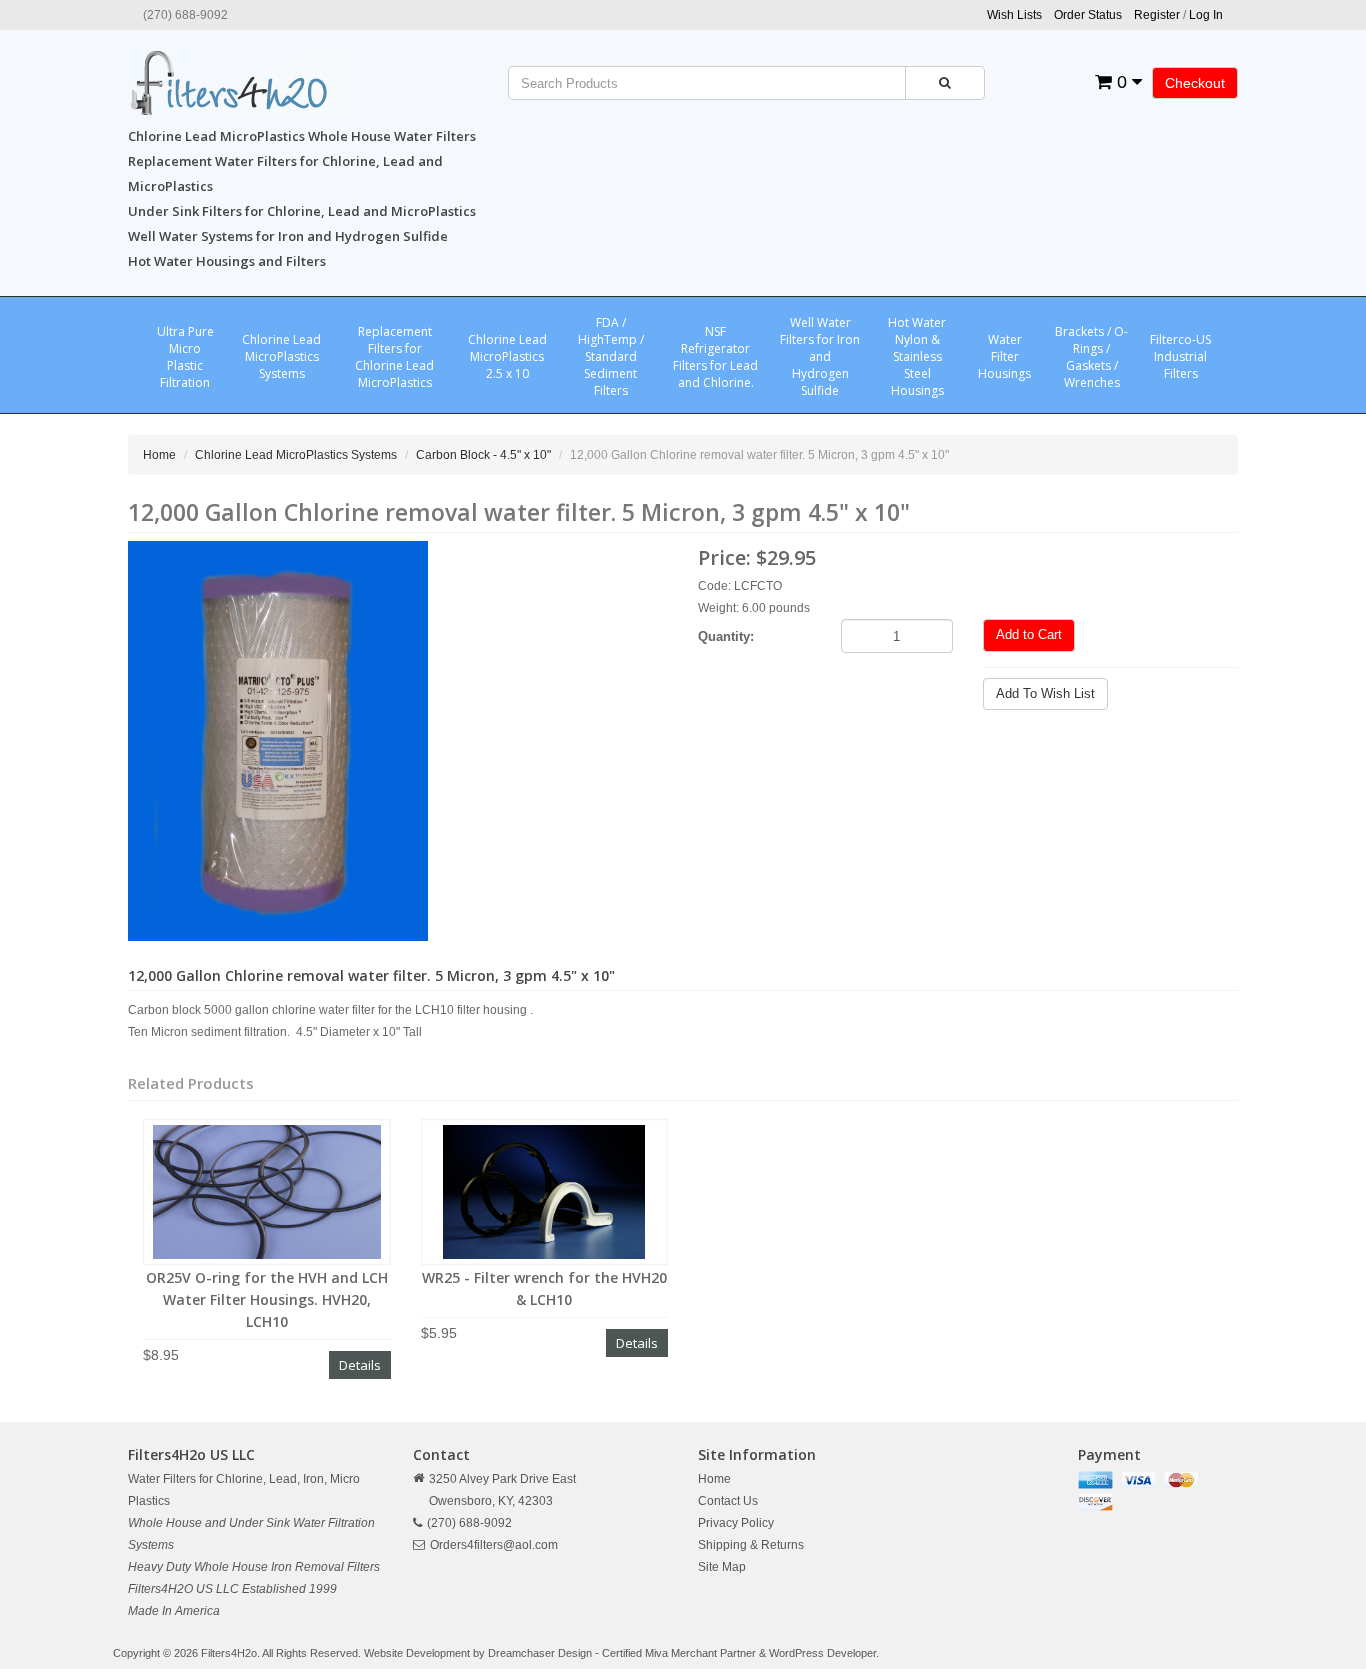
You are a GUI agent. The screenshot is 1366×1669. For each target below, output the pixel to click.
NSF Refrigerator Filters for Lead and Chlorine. (715, 357)
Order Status (1088, 15)
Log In (1206, 15)
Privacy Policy (736, 1523)
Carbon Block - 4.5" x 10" (483, 455)
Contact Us (728, 1501)
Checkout (1195, 83)
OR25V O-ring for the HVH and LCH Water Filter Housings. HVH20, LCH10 (267, 1299)
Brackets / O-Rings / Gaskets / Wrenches (1091, 357)
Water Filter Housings (1004, 356)
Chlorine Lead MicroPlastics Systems (281, 356)
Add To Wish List (1045, 693)
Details (360, 1365)
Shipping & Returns (751, 1545)
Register (1157, 15)
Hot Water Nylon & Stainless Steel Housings (917, 356)
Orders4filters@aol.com (494, 1545)
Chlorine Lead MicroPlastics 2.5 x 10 (507, 356)
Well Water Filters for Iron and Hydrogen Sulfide (820, 356)
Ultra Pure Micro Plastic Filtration (185, 357)
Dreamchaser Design (540, 1653)
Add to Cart (1029, 634)
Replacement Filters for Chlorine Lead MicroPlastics (394, 357)
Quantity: (726, 636)
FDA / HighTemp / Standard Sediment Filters (611, 356)
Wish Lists (1014, 15)
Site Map (722, 1567)
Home (159, 455)
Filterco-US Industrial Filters (1180, 356)
